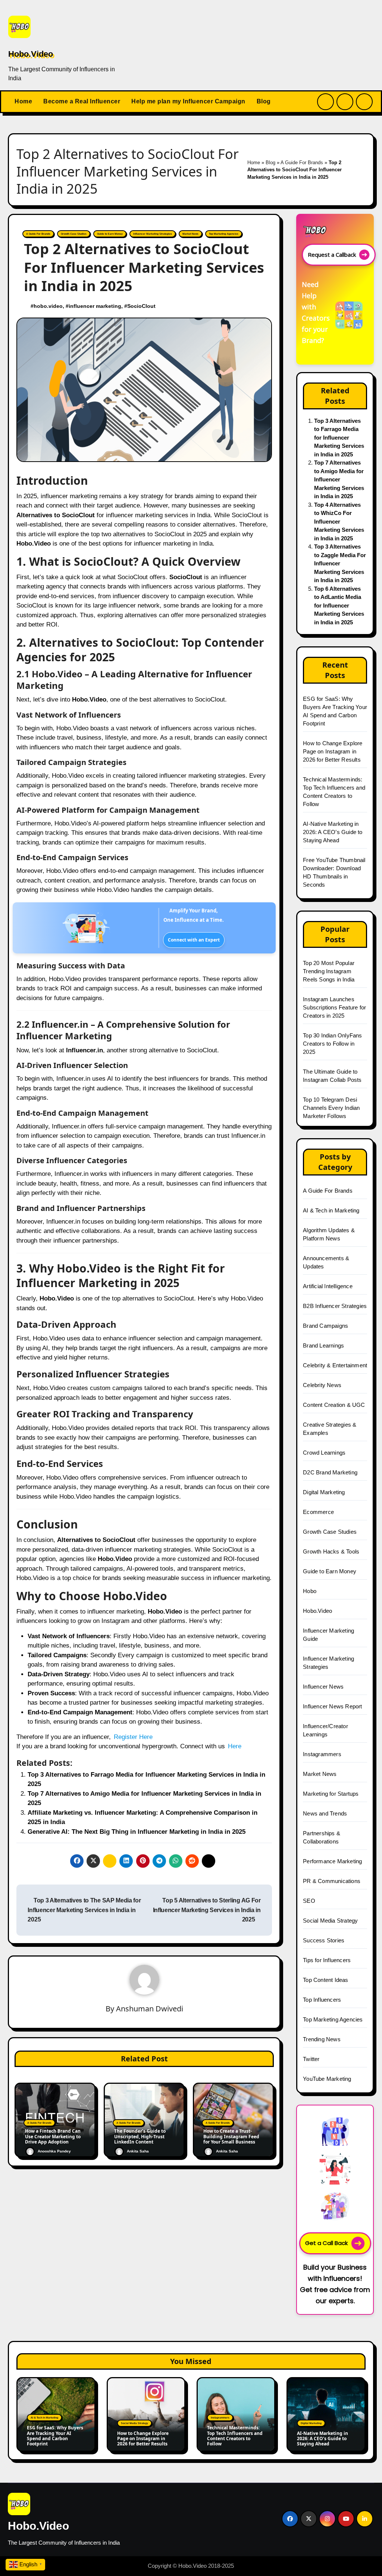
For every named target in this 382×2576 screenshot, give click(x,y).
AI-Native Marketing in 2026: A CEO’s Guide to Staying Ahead (333, 832)
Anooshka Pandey (54, 2152)
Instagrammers (322, 1754)
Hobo (310, 1591)
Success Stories (324, 1940)
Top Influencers (322, 2000)
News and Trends (325, 1813)
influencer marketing (96, 306)
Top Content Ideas (325, 1980)
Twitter (311, 2059)
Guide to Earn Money (110, 234)
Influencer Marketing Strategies (153, 234)
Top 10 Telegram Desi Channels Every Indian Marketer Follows (331, 1108)
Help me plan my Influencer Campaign (188, 101)
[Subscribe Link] (345, 102)
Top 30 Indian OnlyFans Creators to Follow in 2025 (332, 1044)
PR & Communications (332, 1881)
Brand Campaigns (325, 1326)
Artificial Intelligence (328, 1286)
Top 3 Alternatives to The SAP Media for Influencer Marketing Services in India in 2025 (85, 1910)
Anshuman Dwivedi (150, 2009)
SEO (309, 1901)
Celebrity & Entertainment (335, 1365)
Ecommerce (318, 1512)
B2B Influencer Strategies (335, 1306)
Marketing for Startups (331, 1794)
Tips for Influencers (327, 1960)
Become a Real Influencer (82, 101)
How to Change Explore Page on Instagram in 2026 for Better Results (333, 751)
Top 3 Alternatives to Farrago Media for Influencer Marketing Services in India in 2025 (339, 438)
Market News (190, 234)
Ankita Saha (138, 2152)
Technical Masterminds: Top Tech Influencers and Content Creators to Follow (235, 2436)
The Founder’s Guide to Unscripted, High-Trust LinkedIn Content (140, 2137)
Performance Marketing (332, 1861)
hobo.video (49, 306)
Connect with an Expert (194, 940)
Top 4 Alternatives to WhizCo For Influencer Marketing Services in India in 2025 (339, 522)
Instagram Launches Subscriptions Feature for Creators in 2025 (334, 1007)
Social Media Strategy (330, 1921)
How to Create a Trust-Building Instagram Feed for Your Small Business (231, 2137)
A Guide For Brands (302, 163)
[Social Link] (290, 2519)
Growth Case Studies (74, 234)
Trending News (322, 2039)
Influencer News (323, 1687)
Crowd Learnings (324, 1453)
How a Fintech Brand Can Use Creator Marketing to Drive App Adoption (53, 2137)
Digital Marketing (324, 1492)
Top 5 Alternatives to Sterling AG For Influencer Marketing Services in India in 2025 (207, 1910)
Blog (264, 101)
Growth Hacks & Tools (331, 1551)
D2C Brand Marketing (330, 1472)
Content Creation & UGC (334, 1405)
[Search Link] (325, 102)
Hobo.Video (31, 54)
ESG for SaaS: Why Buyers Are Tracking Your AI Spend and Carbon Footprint (55, 2436)
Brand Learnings (323, 1345)
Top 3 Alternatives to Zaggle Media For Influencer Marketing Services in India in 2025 (340, 563)
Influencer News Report (332, 1706)
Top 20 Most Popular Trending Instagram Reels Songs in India (329, 971)
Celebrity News (322, 1385)
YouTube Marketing (327, 2079)
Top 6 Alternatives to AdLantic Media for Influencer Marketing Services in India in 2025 (339, 605)
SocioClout (143, 306)
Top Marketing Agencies (224, 234)
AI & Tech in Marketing (331, 1210)
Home (23, 101)
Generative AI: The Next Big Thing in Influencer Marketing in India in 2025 (137, 1832)
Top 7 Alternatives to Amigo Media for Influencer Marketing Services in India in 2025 (339, 479)
